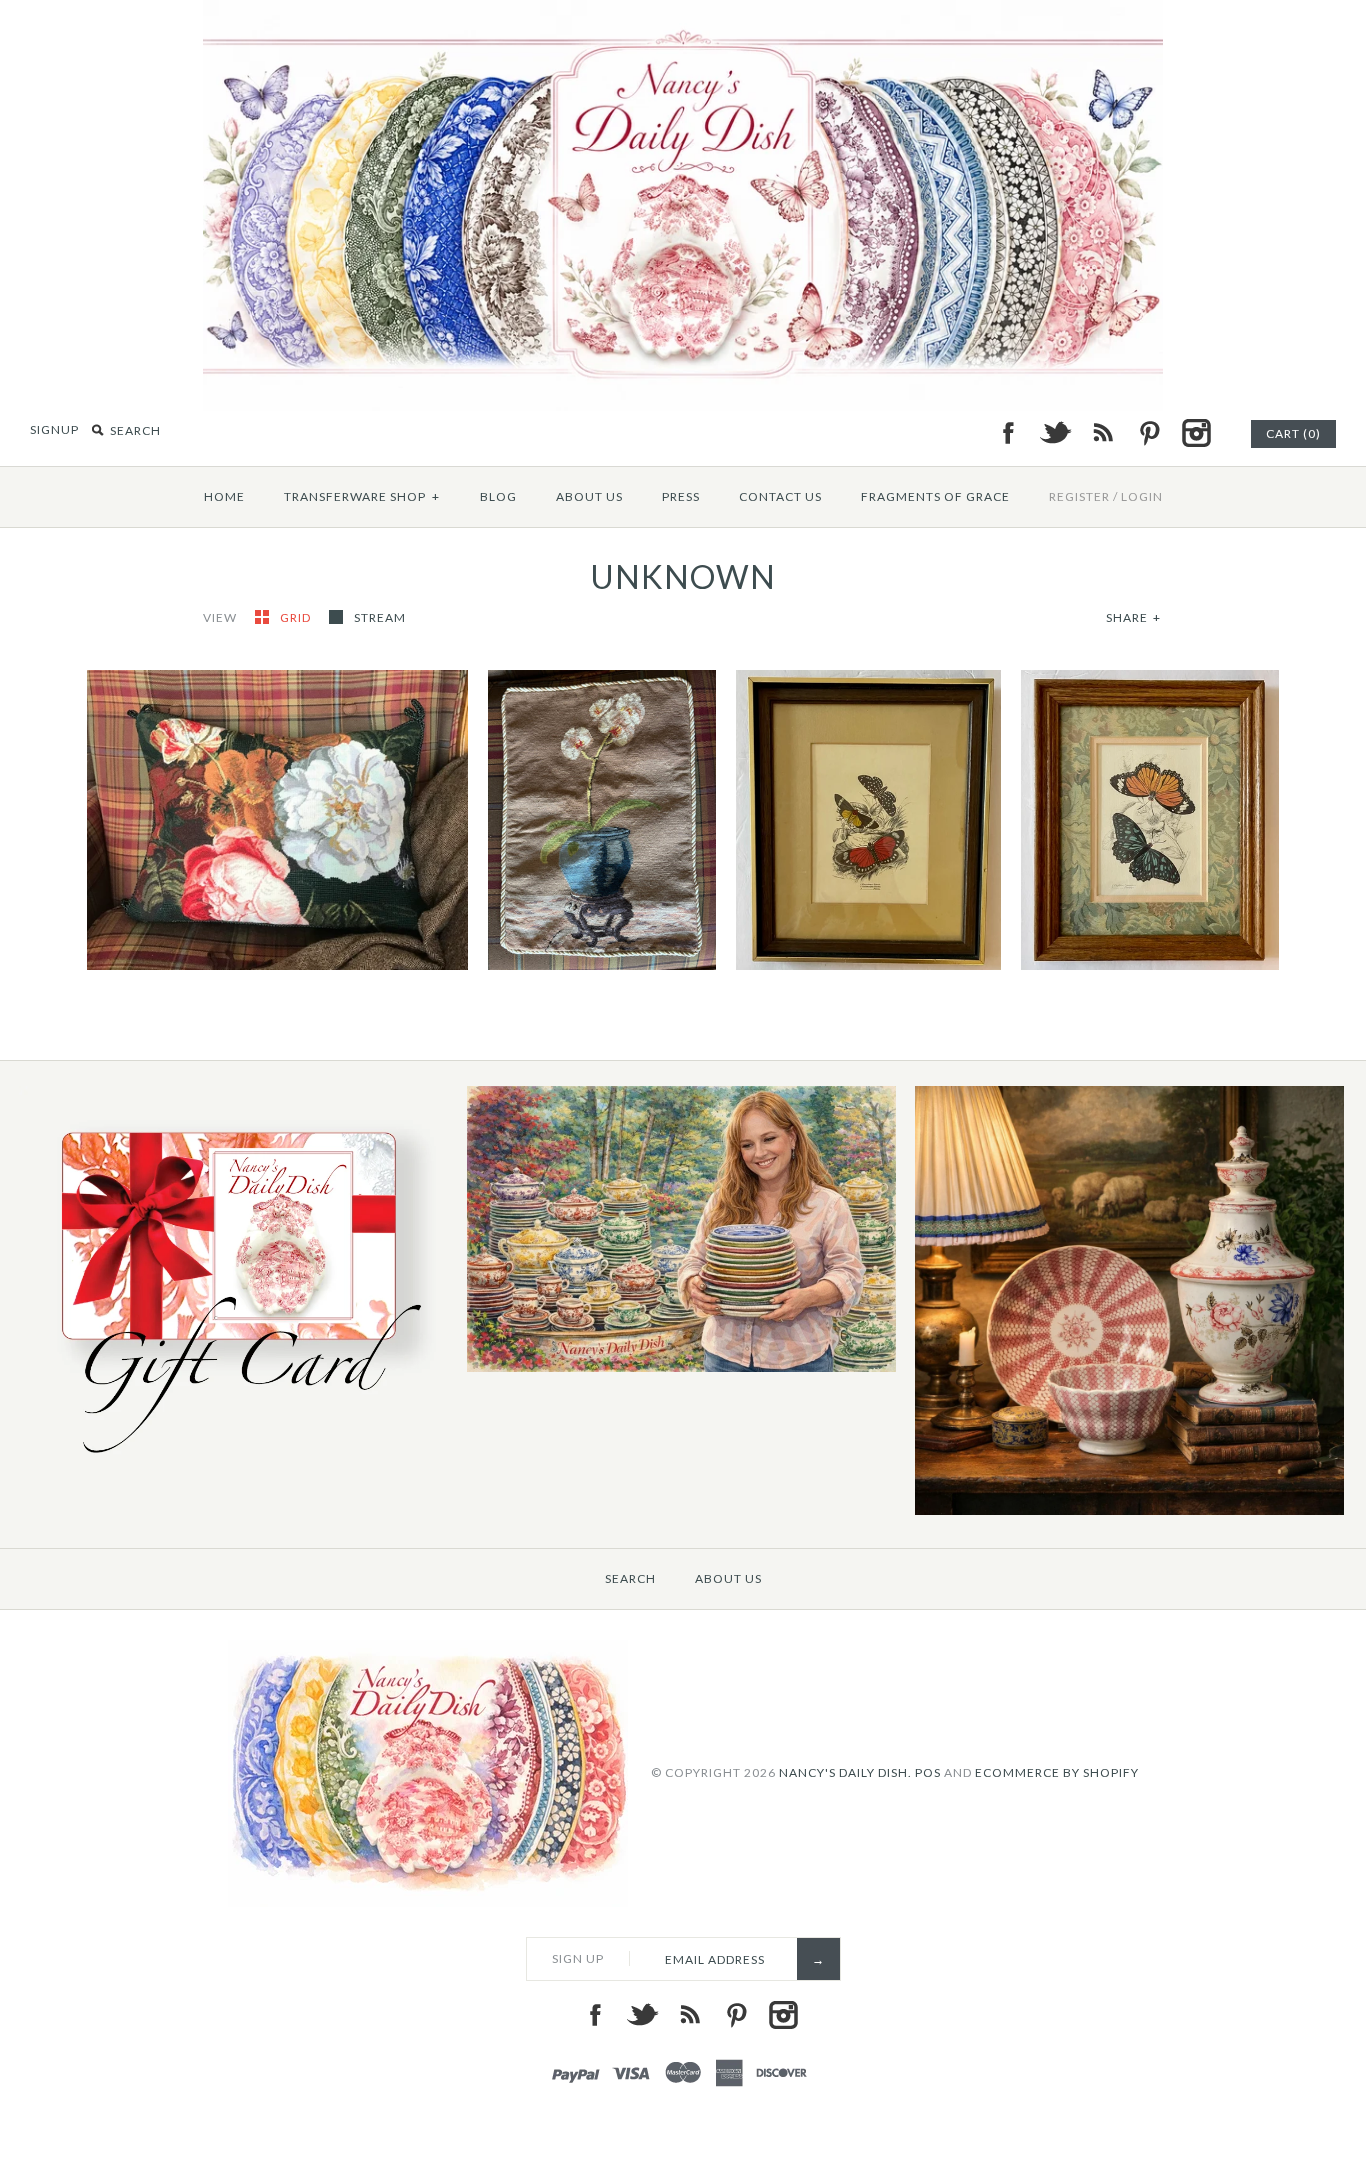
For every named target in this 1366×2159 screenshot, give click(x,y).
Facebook (1008, 433)
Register (1079, 496)
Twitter (1055, 433)
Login (1142, 496)
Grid (297, 617)
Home (224, 496)
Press (681, 496)
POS (928, 1772)
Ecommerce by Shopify (1057, 1772)
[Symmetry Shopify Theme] (233, 1463)
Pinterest (1149, 433)
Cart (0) (1293, 433)
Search (630, 1578)
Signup (54, 429)
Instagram (1196, 433)
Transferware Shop (362, 496)
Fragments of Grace (935, 496)
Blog (498, 496)
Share (1133, 617)
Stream (380, 617)
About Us (589, 496)
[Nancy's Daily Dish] (683, 12)
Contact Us (780, 496)
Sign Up (578, 1958)
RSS (1102, 433)
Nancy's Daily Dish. (845, 1772)
